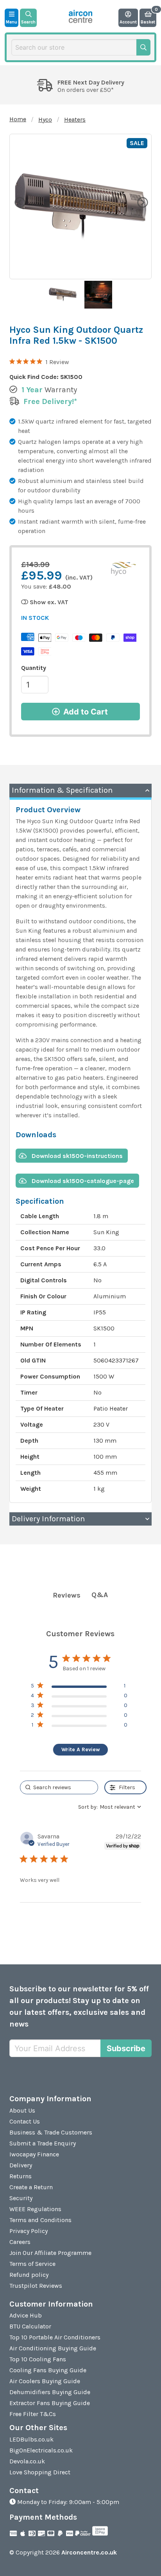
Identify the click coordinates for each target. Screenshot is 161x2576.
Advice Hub (26, 2315)
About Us (22, 2110)
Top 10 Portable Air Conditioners (55, 2337)
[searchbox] (59, 1787)
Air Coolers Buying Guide (45, 2381)
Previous (19, 202)
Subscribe (126, 2048)
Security (21, 2198)
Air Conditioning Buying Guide (53, 2348)
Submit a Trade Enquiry (43, 2143)
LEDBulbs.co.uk (31, 2439)
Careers (20, 2242)
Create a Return (31, 2187)
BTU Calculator (30, 2326)
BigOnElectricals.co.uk (41, 2450)
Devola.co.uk (27, 2461)
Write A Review (81, 1749)
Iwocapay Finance (34, 2154)
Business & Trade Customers (51, 2132)
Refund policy (29, 2275)
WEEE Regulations (35, 2209)
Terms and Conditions (40, 2220)
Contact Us (25, 2121)
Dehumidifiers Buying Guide (50, 2392)
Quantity (34, 668)
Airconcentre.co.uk (89, 2552)
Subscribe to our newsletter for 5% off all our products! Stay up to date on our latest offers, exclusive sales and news (79, 2006)
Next (142, 202)
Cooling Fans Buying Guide (48, 2370)
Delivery (21, 2165)
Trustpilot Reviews (36, 2286)
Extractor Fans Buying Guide (50, 2403)
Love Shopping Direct (40, 2472)
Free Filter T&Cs (33, 2414)
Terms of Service (32, 2264)
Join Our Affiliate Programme (50, 2253)
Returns (21, 2176)
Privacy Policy (29, 2231)
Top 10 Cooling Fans (38, 2359)
